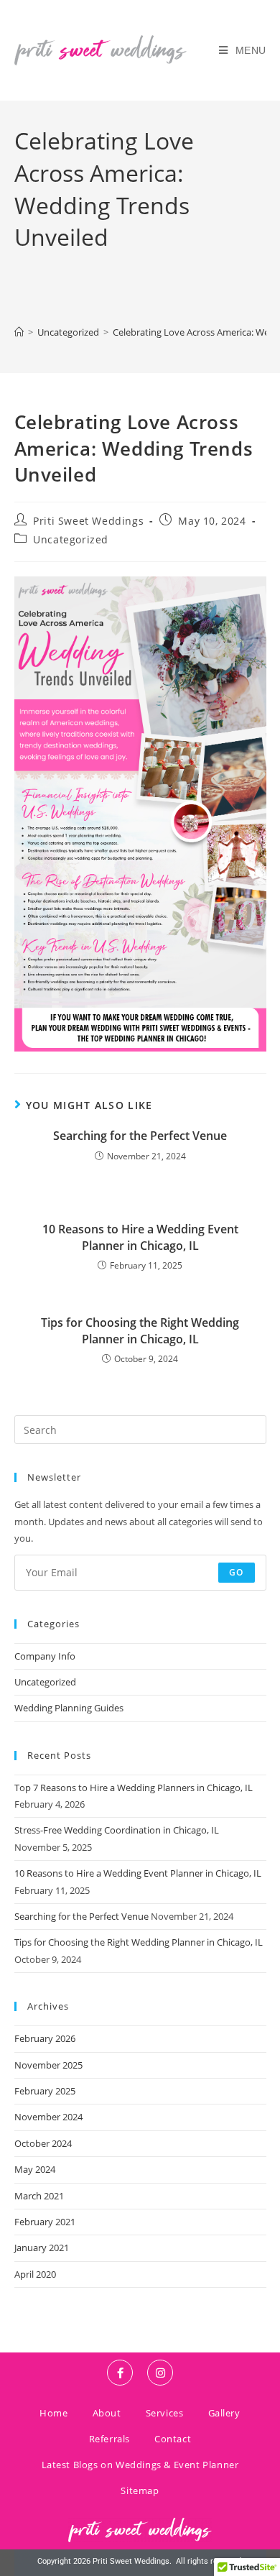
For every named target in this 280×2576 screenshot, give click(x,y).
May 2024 (35, 2169)
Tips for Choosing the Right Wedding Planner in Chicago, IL (140, 1330)
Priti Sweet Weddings (88, 521)
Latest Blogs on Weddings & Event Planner (140, 2465)
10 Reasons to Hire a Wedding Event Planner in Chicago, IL (140, 1237)
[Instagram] (160, 2373)
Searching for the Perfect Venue (140, 1136)
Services (165, 2413)
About (107, 2413)
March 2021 (39, 2196)
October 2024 (43, 2143)
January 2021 (42, 2248)
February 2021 (45, 2222)
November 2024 (48, 2117)
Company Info (45, 1656)
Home (53, 2413)
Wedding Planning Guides (69, 1708)
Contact (173, 2439)
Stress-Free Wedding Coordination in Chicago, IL (117, 1830)
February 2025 (45, 2091)
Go (236, 1572)
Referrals (109, 2439)
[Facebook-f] (120, 2373)
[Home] (19, 332)
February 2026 (45, 2038)
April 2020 (35, 2274)
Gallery (224, 2413)
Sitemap (140, 2490)
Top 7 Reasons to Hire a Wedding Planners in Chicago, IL (134, 1788)
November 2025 (48, 2065)
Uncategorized (71, 539)
